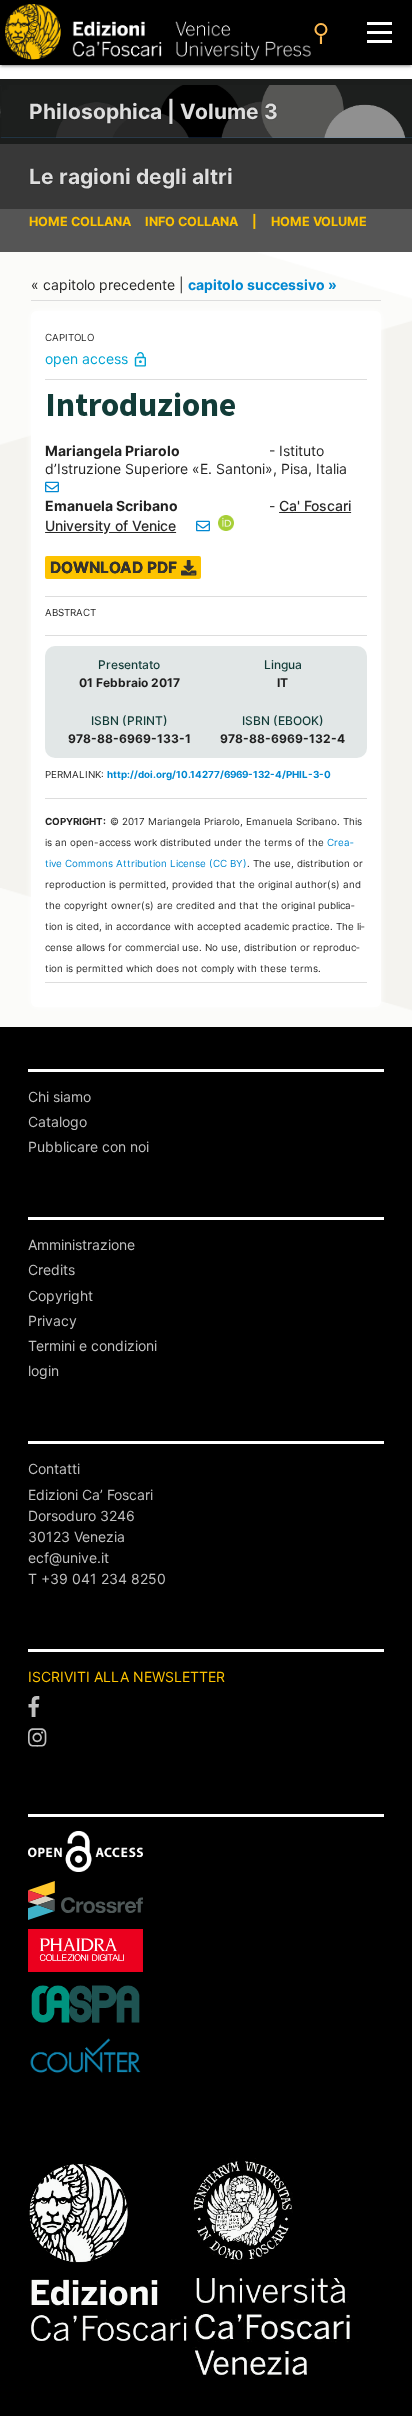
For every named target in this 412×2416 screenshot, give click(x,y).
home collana (80, 221)
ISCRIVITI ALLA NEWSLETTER (126, 1676)
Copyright (60, 1295)
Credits (51, 1269)
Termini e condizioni (92, 1345)
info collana (191, 221)
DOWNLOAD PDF (115, 567)
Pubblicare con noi (88, 1146)
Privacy (52, 1320)
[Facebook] (206, 1707)
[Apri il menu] (379, 32)
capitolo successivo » (262, 284)
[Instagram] (206, 1738)
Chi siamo (59, 1096)
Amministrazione (81, 1244)
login (43, 1370)
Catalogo (57, 1121)
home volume (319, 221)
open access (97, 358)
